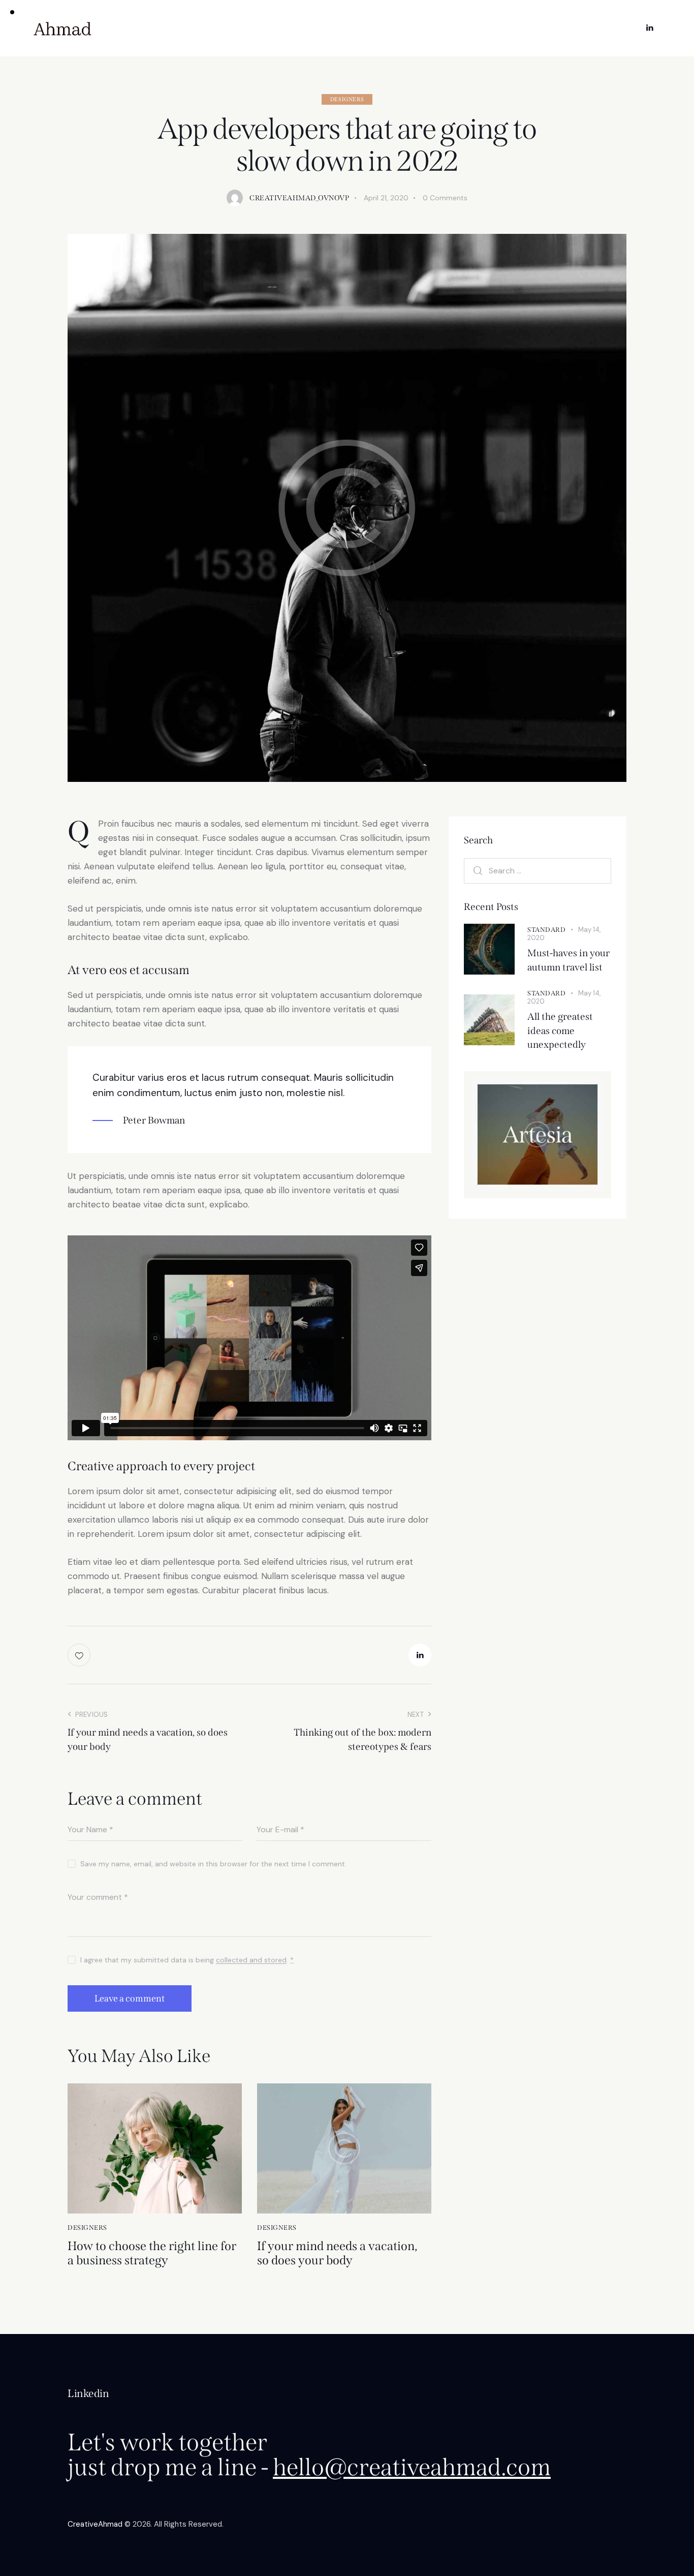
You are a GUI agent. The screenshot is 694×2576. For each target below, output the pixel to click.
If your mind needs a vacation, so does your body (337, 2253)
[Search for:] (538, 870)
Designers (347, 99)
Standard (546, 929)
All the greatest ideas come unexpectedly (560, 1031)
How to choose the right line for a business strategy (152, 2253)
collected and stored (251, 1960)
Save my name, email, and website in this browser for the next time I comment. (213, 1864)
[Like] (80, 1655)
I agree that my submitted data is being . (187, 1960)
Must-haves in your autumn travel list (569, 960)
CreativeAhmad (95, 2524)
